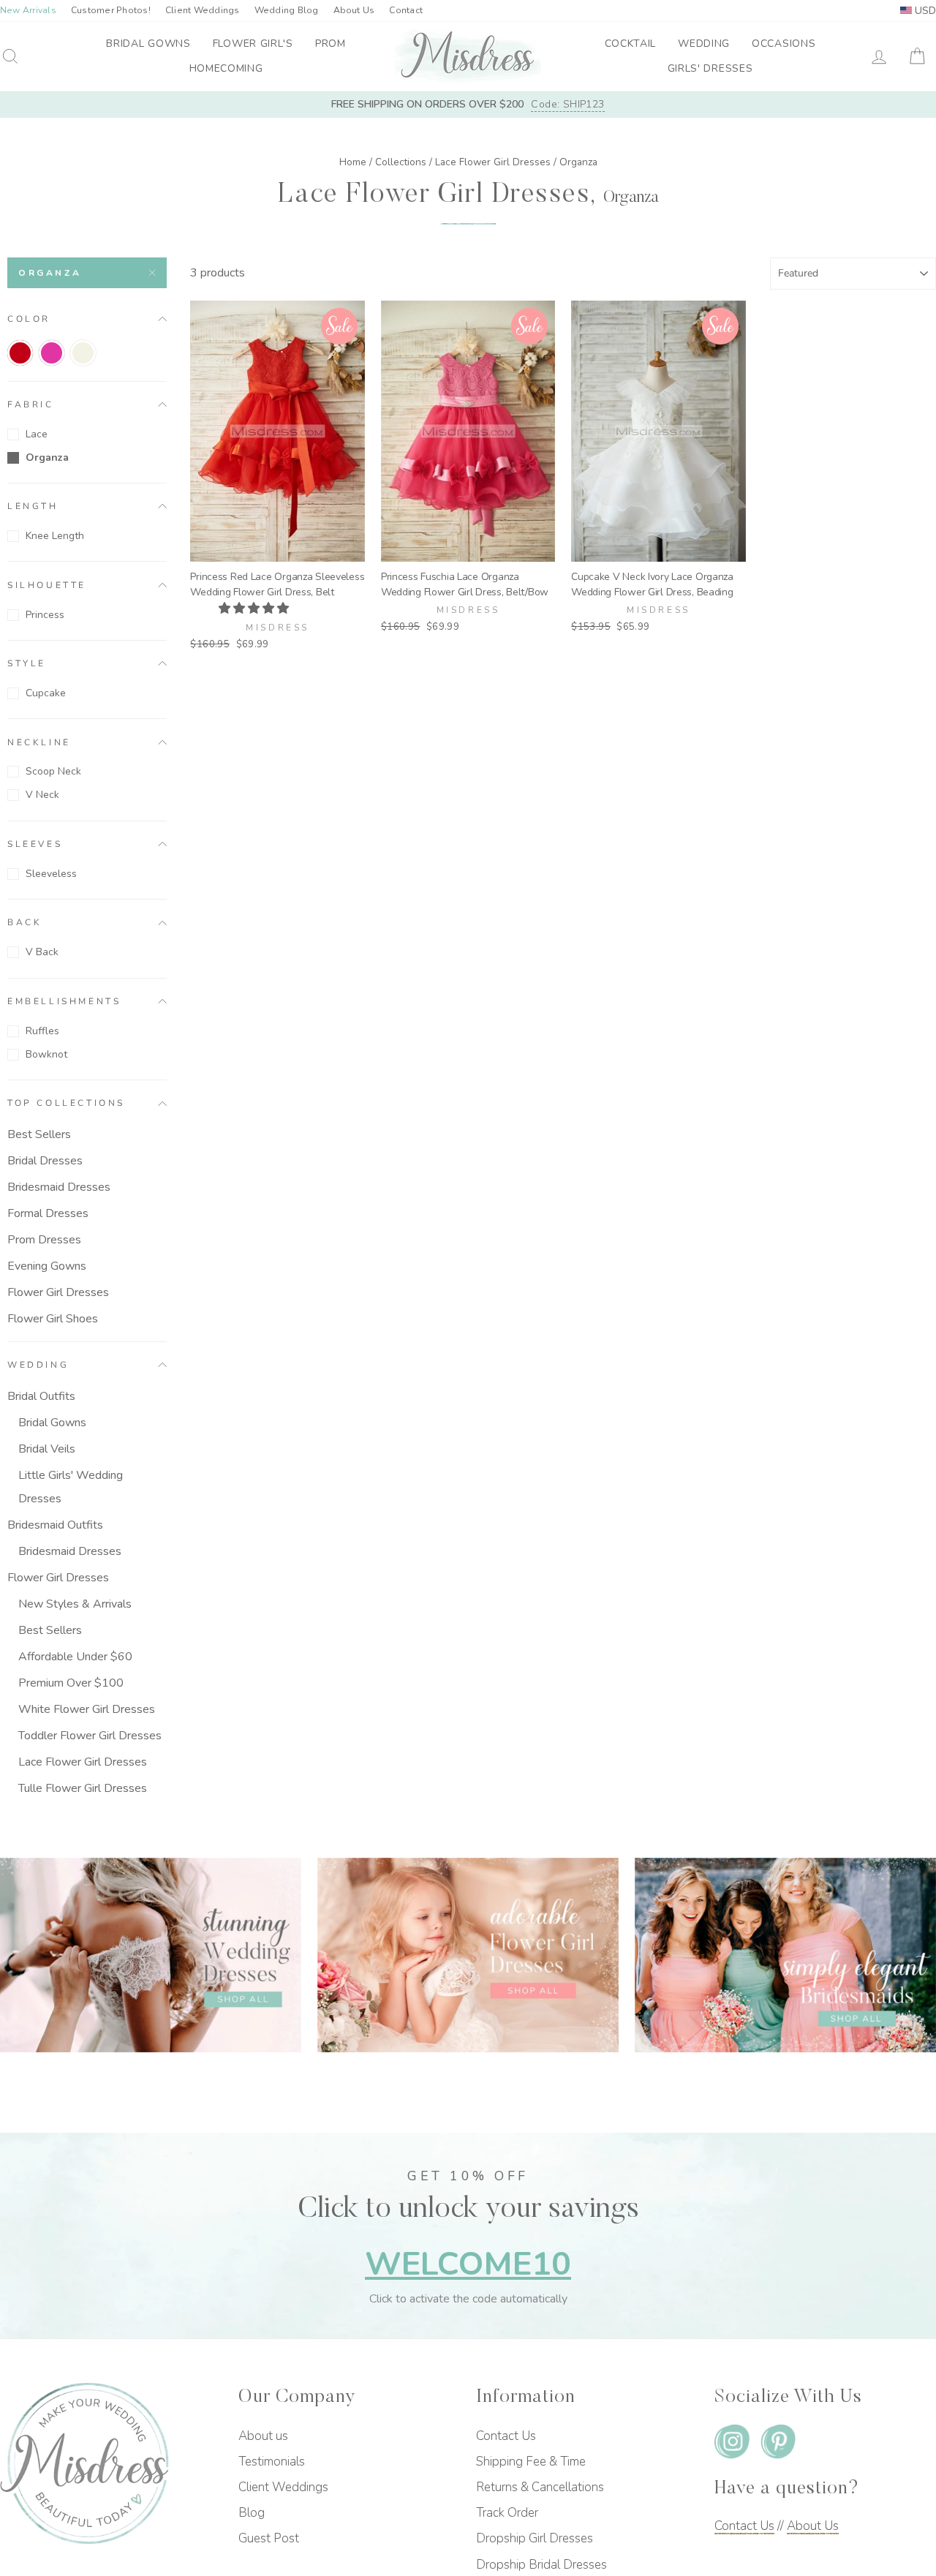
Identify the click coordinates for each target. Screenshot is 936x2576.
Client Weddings (203, 10)
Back (24, 922)
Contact (406, 10)
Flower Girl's (253, 44)
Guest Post (269, 2538)
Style (27, 663)
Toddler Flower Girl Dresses (90, 1736)
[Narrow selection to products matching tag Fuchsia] (52, 353)
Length (33, 506)
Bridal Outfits (41, 1396)
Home (353, 162)
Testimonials (272, 2462)
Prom (331, 44)
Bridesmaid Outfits (55, 1525)
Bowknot (46, 1054)
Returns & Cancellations (540, 2487)
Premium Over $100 (71, 1683)
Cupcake (46, 693)
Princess (45, 615)
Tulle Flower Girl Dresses (83, 1788)
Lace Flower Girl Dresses (493, 162)
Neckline (39, 742)
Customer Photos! (111, 10)
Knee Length (55, 536)
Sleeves (35, 844)
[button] (255, 609)
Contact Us (506, 2436)
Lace (37, 434)
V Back (42, 952)
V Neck (42, 795)
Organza (50, 273)
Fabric (31, 404)
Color (29, 318)
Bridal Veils (47, 1449)
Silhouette (47, 584)
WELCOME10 (468, 2264)
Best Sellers (39, 1134)
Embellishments (64, 1001)
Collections (401, 162)
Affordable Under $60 (75, 1657)
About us (263, 2436)
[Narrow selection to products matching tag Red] (20, 353)
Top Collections (66, 1103)
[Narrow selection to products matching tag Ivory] (83, 353)
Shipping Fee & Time (531, 2462)
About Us (354, 10)
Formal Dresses (48, 1213)
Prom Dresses (44, 1240)
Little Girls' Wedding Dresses (71, 1487)
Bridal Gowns (148, 44)
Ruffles (42, 1031)
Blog (252, 2513)
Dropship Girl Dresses (535, 2538)
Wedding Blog (287, 10)
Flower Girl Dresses (58, 1292)
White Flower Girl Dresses (87, 1709)
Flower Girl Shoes (53, 1319)
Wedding (704, 44)
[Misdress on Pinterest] (778, 2444)
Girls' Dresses (710, 68)
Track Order (507, 2513)
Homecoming (226, 68)
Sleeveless (51, 874)
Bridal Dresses (45, 1161)
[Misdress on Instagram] (732, 2444)
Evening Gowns (47, 1266)
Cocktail (631, 44)
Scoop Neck (53, 771)
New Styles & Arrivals (75, 1604)
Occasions (784, 44)
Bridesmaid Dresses (59, 1187)
